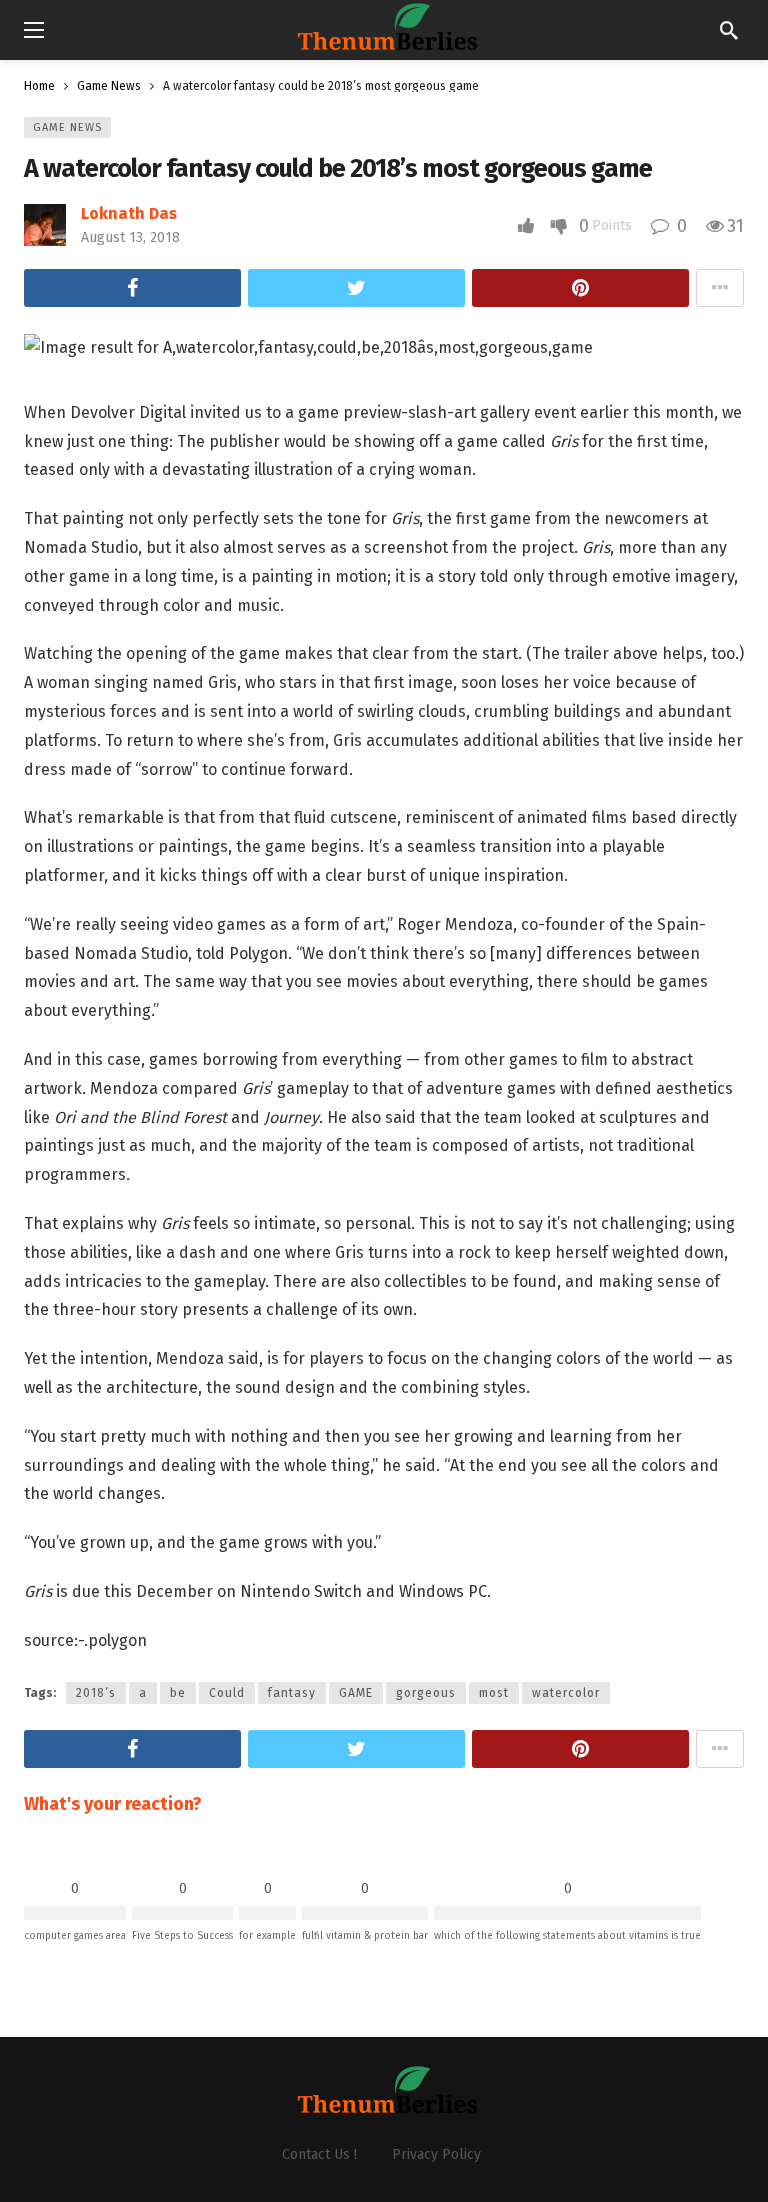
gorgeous (426, 1693)
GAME (356, 1693)
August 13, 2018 (130, 237)
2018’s (96, 1693)
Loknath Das (129, 213)
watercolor (566, 1693)
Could (227, 1693)
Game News (67, 127)
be (178, 1693)
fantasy (292, 1693)
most (494, 1693)
